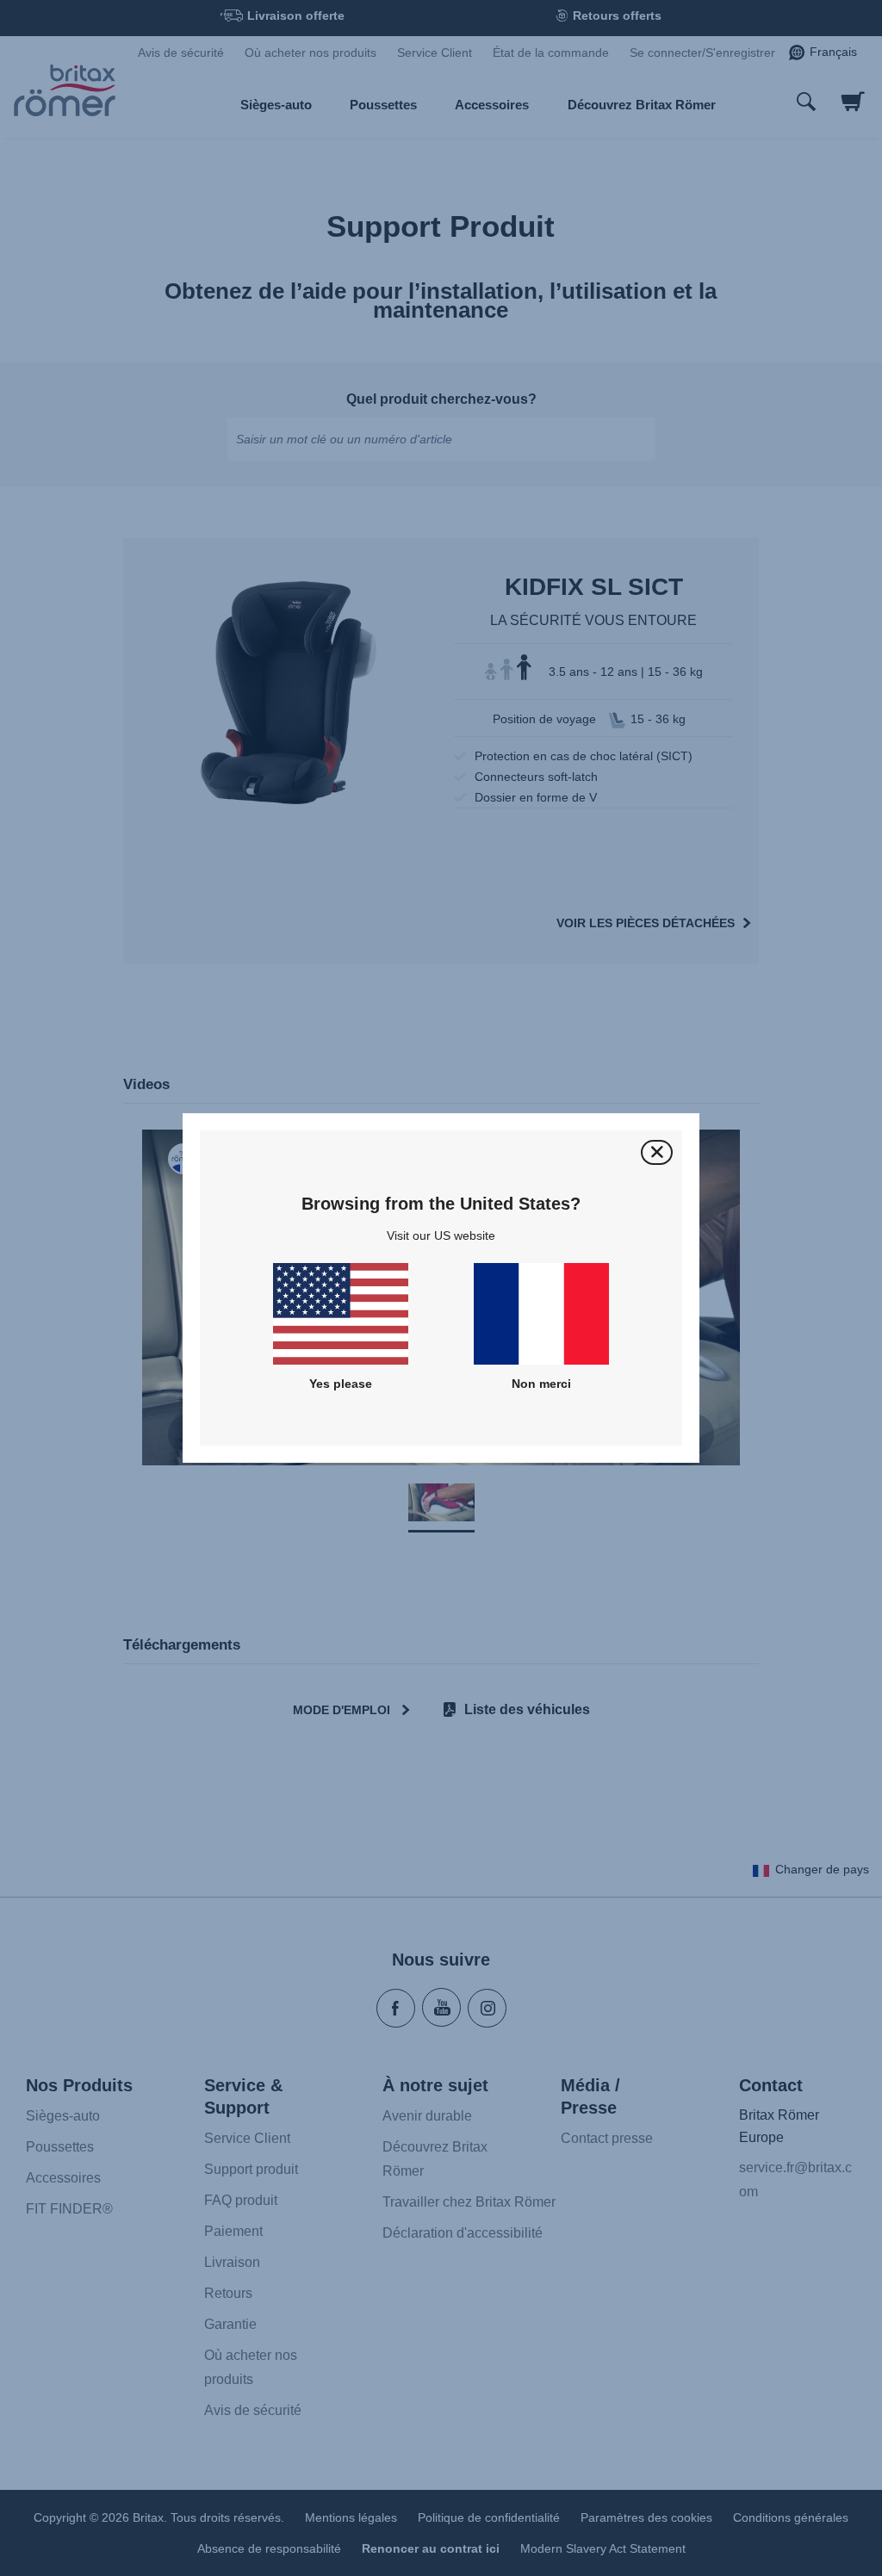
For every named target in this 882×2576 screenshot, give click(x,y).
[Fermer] (657, 1152)
